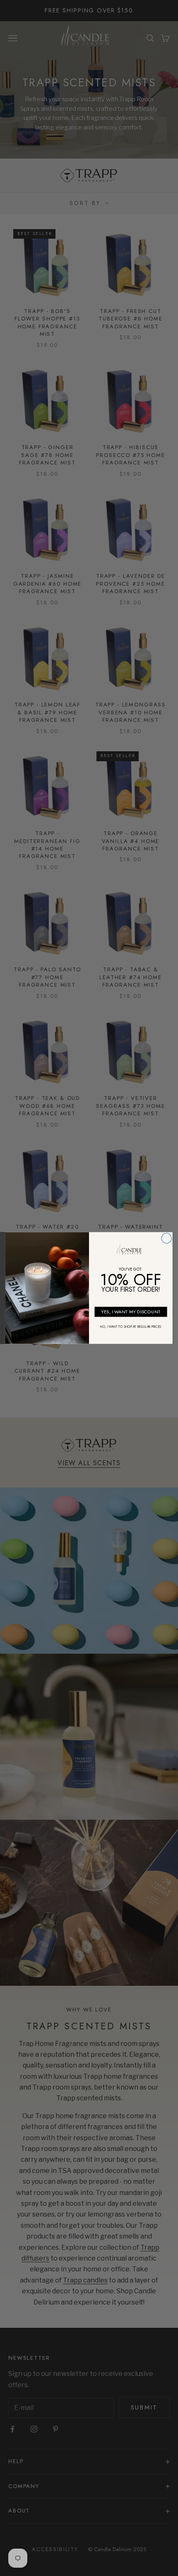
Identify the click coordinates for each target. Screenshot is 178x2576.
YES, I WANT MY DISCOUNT (131, 1312)
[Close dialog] (166, 1238)
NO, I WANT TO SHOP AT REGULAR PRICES (131, 1327)
